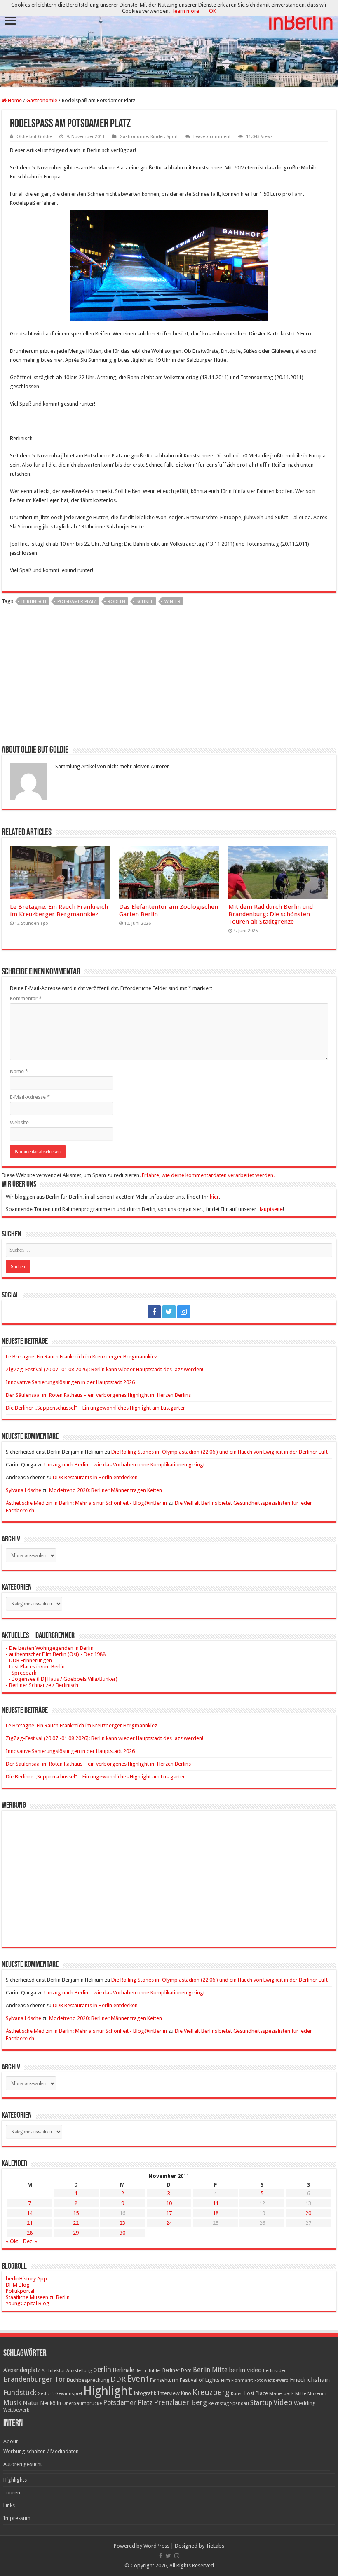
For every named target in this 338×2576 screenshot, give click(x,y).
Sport (172, 137)
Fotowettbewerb (271, 2380)
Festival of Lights (200, 2380)
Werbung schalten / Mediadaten (41, 2451)
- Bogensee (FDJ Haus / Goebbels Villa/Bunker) (62, 1679)
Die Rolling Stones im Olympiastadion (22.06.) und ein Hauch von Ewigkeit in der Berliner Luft (219, 1452)
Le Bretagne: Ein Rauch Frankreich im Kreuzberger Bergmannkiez (59, 910)
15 (76, 2213)
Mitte (301, 2393)
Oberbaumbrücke (82, 2403)
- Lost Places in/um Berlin (35, 1667)
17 (169, 2213)
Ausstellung (79, 2371)
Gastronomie (42, 100)
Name (19, 1071)
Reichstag (218, 2404)
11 (216, 2203)
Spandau (239, 2404)
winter (173, 602)
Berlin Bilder (148, 2371)
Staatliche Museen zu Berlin (38, 2297)
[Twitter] (169, 1312)
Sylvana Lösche (23, 1490)
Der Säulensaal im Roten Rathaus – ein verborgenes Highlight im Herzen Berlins (98, 1395)
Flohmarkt (242, 2380)
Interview (169, 2393)
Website (19, 1123)
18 (216, 2213)
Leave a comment (212, 137)
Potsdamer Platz (77, 602)
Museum (317, 2394)
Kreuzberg (211, 2392)
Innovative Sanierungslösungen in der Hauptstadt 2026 (70, 1382)
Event (138, 2379)
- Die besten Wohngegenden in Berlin (50, 1648)
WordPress (156, 2546)
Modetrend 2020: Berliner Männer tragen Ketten (106, 1490)
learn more (186, 11)
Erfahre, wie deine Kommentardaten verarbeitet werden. (208, 1175)
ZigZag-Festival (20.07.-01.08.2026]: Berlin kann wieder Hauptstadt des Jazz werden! (104, 1369)
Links (9, 2505)
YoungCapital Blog (28, 2303)
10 (169, 2203)
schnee (145, 602)
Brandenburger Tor (34, 2379)
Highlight (108, 2391)
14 (30, 2213)
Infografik (145, 2393)
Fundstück (20, 2393)
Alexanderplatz (22, 2370)
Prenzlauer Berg (180, 2402)
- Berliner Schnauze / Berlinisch (42, 1685)
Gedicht (46, 2394)
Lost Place (256, 2393)
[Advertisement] (169, 678)
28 (30, 2233)
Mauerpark (282, 2393)
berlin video (245, 2370)
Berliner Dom (177, 2370)
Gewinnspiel (69, 2393)
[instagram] (184, 1312)
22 (76, 2223)
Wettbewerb (16, 2410)
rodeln (116, 602)
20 (308, 2213)
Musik (12, 2403)
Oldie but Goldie (34, 137)
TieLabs (215, 2546)
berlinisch (34, 602)
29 (76, 2233)
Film (225, 2380)
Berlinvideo (275, 2371)
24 (169, 2223)
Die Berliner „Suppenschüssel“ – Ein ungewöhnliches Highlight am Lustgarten (96, 1408)
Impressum (17, 2518)
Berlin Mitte (210, 2370)
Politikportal (20, 2291)
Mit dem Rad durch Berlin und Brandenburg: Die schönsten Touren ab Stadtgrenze (271, 914)
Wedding (305, 2403)
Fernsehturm (164, 2380)
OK (212, 11)
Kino (186, 2393)
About (11, 2441)
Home (14, 100)
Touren (12, 2493)
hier (214, 1197)
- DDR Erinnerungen (29, 1660)
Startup (261, 2403)
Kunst (237, 2394)
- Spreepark (21, 1673)
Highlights (15, 2480)
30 (122, 2233)
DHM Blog (18, 2285)
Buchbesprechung (88, 2380)
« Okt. (13, 2241)
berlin (102, 2370)
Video (283, 2402)
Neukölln (51, 2403)
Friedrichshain (310, 2380)
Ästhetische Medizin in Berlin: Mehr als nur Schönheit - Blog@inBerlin (86, 1503)
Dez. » (30, 2241)
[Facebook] (154, 1312)
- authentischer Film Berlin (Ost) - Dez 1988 (56, 1654)
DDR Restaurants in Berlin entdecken (95, 1477)
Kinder (157, 137)
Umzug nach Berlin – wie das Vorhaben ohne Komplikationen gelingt (124, 1465)
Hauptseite (270, 1209)
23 (122, 2223)
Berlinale (123, 2370)
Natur (31, 2403)
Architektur (53, 2371)
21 (30, 2223)
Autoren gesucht (23, 2464)
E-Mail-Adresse (30, 1097)
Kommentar (26, 998)
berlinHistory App (26, 2279)
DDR (118, 2379)
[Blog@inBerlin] (169, 44)
